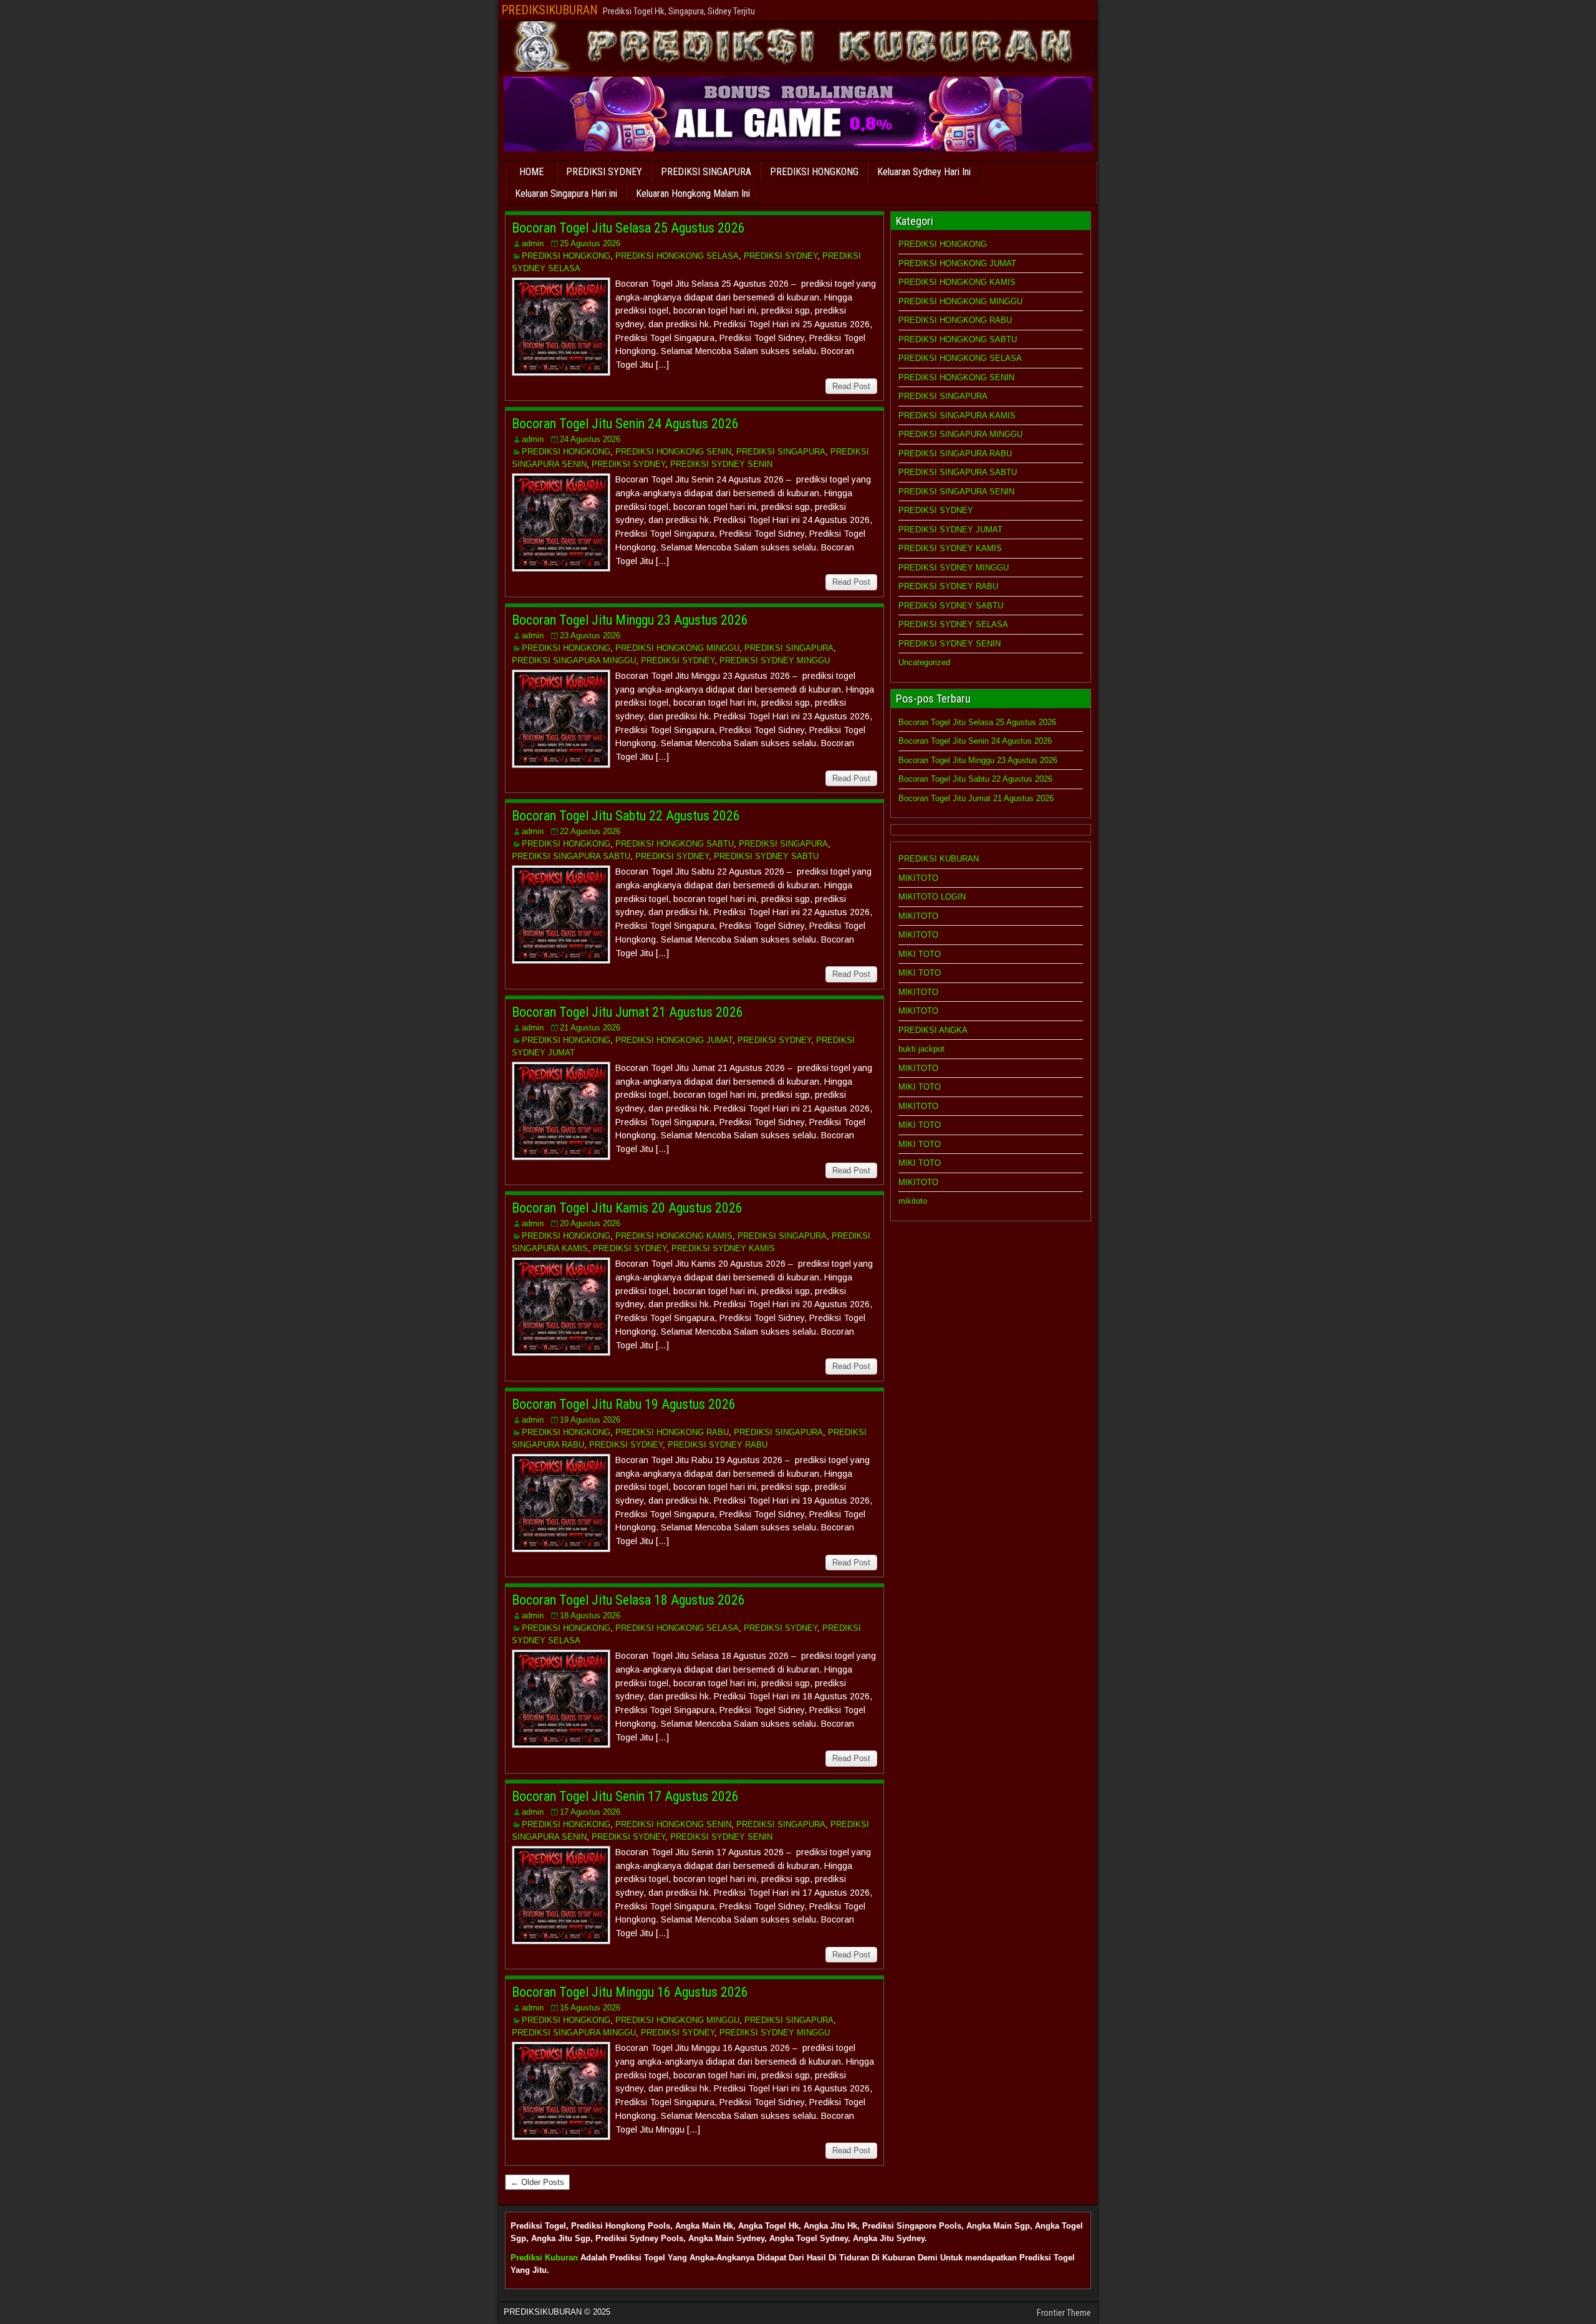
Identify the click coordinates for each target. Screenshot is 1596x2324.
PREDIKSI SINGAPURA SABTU (571, 856)
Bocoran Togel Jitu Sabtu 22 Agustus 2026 (626, 816)
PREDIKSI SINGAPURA (706, 172)
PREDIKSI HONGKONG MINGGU (677, 648)
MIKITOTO (918, 878)
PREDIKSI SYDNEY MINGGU (775, 660)
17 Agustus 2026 (590, 1812)
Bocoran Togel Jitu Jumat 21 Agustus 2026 (627, 1012)
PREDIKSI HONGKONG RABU (672, 1432)
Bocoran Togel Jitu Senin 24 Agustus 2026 (625, 424)
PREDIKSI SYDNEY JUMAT (950, 530)
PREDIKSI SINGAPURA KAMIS (957, 415)
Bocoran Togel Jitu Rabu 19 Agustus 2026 (624, 1404)
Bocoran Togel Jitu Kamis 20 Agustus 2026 (627, 1208)
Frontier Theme (1064, 2313)
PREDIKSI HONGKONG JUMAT (674, 1040)
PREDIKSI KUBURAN (939, 859)
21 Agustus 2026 (590, 1028)
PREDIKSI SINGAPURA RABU (955, 454)
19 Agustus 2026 (590, 1420)
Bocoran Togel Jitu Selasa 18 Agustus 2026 (628, 1600)
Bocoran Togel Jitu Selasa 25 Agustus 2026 (628, 228)
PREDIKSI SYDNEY (604, 172)
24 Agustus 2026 (590, 439)
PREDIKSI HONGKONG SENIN (673, 452)
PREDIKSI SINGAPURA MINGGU (574, 660)
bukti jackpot (921, 1049)
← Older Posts (537, 2182)
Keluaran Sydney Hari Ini (924, 172)
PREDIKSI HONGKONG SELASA (677, 256)
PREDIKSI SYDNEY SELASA (953, 624)
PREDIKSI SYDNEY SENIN (721, 464)
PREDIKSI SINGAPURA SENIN (956, 492)
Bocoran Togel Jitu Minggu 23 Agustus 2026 (630, 620)
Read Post (851, 386)
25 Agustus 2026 (590, 243)
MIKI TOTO (920, 954)
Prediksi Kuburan (544, 2258)
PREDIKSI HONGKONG (814, 172)
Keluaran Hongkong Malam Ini (693, 194)
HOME (531, 172)
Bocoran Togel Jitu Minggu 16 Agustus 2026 (630, 1992)
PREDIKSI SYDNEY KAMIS (723, 1248)
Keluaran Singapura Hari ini (566, 194)
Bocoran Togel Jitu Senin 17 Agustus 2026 (625, 1796)
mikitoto (913, 1201)
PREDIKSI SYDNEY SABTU (766, 856)
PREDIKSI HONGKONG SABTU (675, 844)
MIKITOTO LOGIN (932, 897)
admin (533, 243)
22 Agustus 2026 (590, 831)
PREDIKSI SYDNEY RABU (718, 1445)
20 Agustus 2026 (590, 1223)
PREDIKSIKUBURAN (550, 10)
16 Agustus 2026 (590, 2008)
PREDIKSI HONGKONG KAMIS (674, 1236)
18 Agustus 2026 (590, 1616)
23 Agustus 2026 (590, 636)
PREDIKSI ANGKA (933, 1030)
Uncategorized (924, 662)
